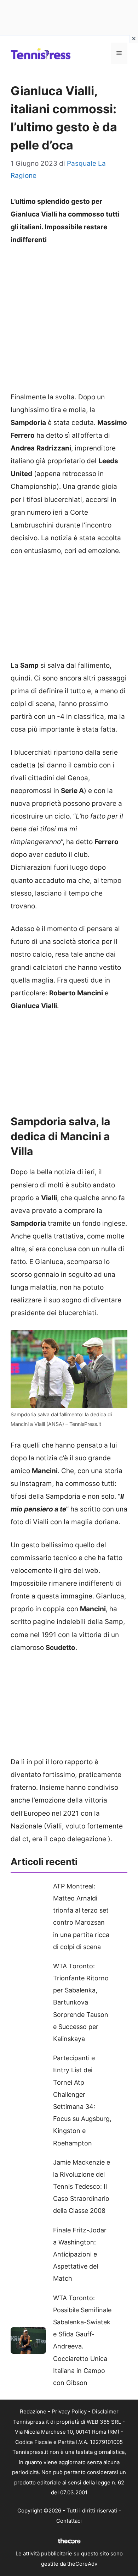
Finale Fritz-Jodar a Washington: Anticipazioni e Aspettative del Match (80, 2254)
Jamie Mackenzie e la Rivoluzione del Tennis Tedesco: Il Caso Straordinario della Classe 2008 (82, 2187)
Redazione (33, 2411)
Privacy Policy (69, 2411)
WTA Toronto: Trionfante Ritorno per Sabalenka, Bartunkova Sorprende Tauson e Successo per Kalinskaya (81, 2002)
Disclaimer (105, 2411)
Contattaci (69, 2521)
